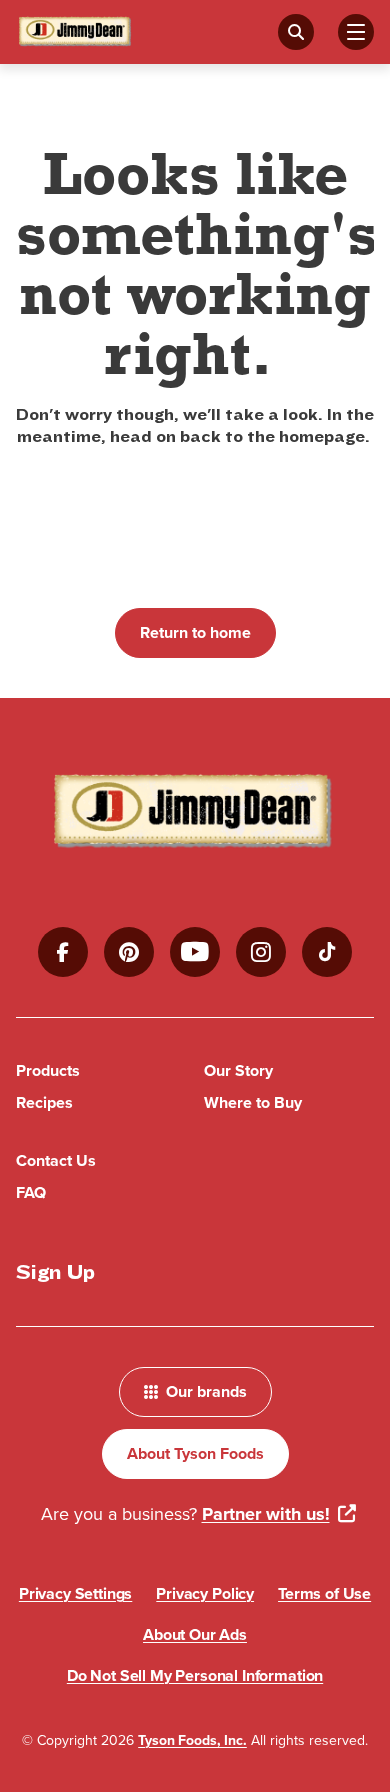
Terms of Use (324, 1593)
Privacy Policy (205, 1593)
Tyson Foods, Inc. (192, 1740)
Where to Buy (253, 1102)
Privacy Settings (75, 1593)
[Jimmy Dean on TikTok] (327, 952)
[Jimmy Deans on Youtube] (195, 952)
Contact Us (56, 1160)
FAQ (31, 1192)
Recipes (44, 1102)
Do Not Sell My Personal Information (195, 1675)
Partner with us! (266, 1514)
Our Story (238, 1070)
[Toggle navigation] (356, 32)
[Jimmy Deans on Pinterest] (129, 952)
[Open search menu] (296, 32)
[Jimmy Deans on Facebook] (63, 952)
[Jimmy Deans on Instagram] (261, 952)
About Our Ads (195, 1634)
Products (48, 1070)
